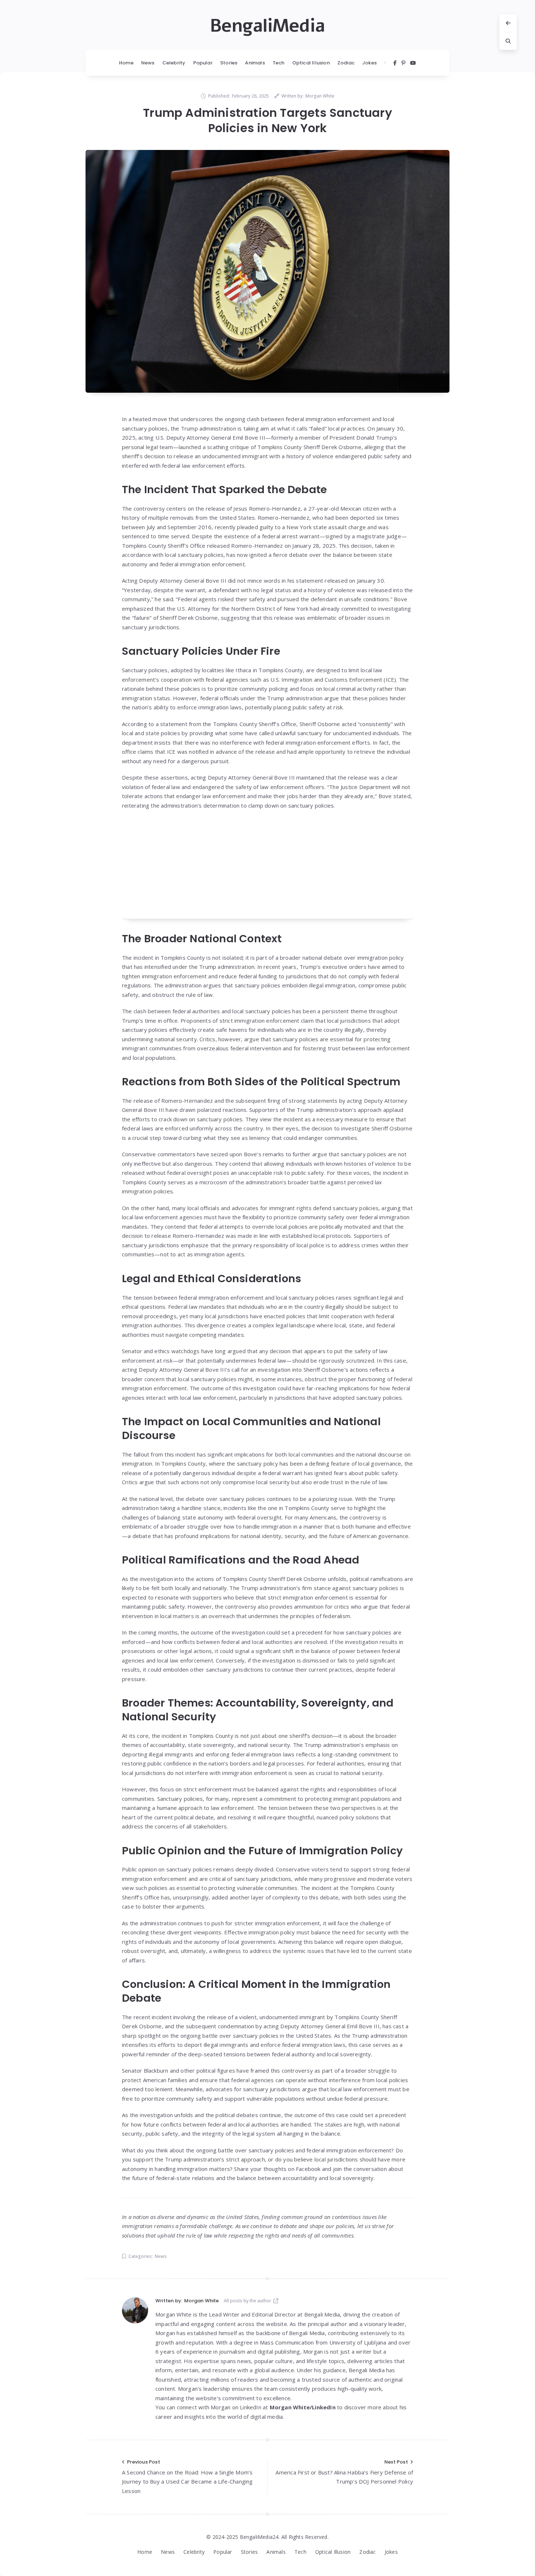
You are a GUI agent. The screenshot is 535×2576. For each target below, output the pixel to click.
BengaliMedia (267, 26)
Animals (255, 63)
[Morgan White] (135, 2310)
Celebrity (174, 63)
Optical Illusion (311, 63)
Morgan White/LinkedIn (303, 2407)
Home (126, 63)
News (148, 63)
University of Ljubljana (358, 2342)
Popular (203, 63)
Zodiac (346, 63)
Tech (279, 63)
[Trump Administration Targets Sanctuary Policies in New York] (267, 271)
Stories (229, 63)
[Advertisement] (267, 868)
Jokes (369, 63)
